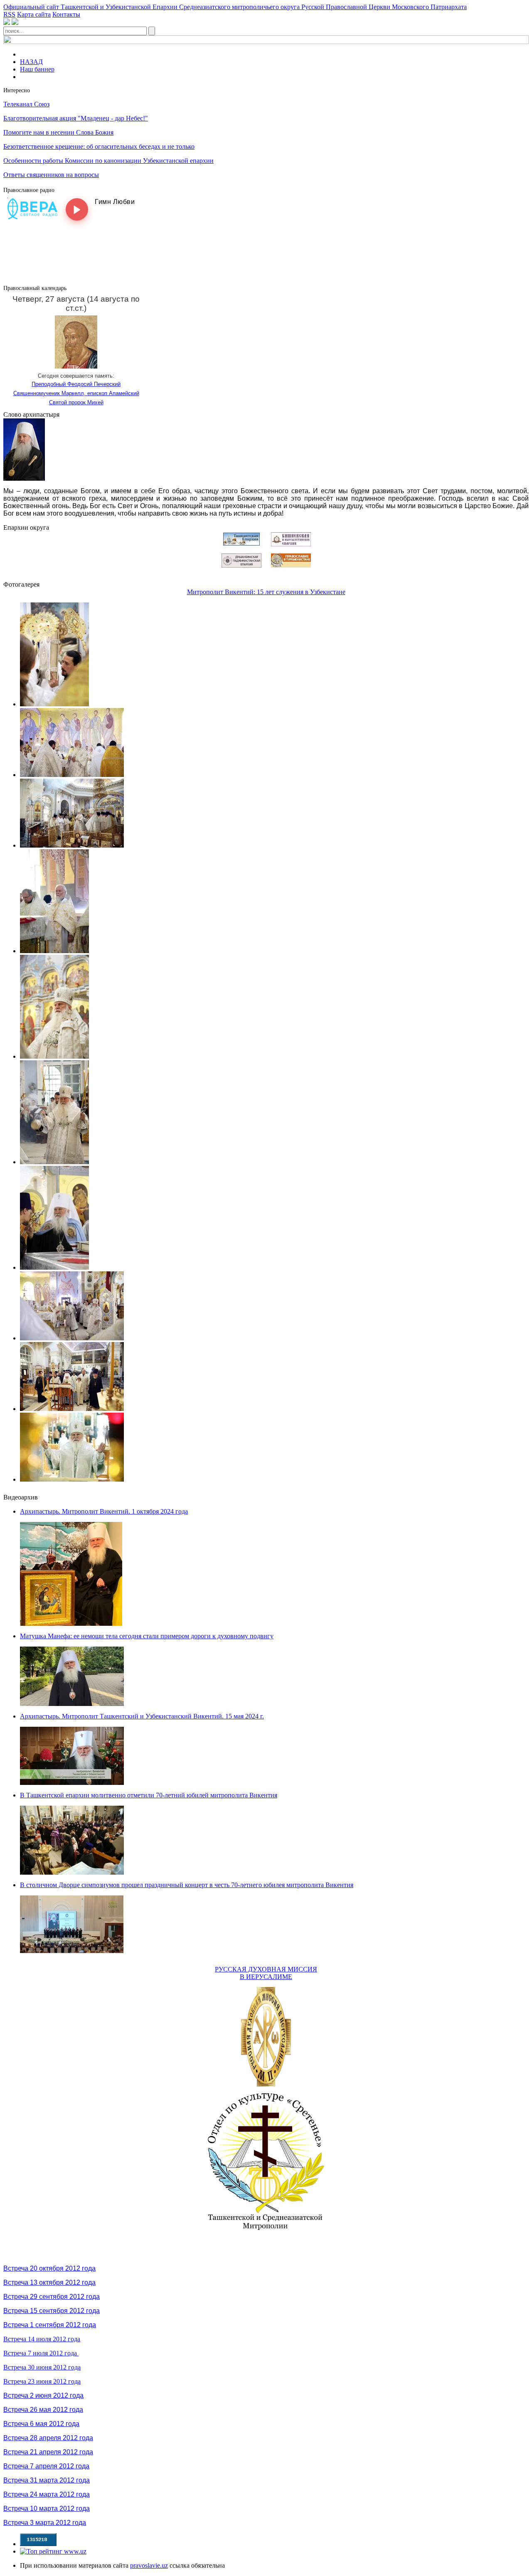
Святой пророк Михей (76, 402)
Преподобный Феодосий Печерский (76, 384)
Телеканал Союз (26, 104)
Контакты (66, 14)
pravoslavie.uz (149, 2565)
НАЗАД (31, 62)
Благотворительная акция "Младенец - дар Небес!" (76, 118)
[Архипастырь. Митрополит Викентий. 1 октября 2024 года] (71, 1624)
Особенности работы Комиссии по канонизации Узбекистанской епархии (108, 161)
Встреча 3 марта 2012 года (45, 2523)
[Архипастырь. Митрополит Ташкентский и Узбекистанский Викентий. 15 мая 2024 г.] (72, 1783)
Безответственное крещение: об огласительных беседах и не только (99, 146)
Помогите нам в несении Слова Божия (58, 132)
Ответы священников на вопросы (51, 175)
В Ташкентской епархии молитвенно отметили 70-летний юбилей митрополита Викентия (149, 1795)
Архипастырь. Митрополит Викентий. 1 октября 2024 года (104, 1511)
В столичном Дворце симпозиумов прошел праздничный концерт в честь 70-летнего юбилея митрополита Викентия (187, 1885)
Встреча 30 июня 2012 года (42, 2367)
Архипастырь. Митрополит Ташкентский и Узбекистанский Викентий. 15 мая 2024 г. (142, 1716)
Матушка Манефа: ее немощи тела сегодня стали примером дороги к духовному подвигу (147, 1636)
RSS (9, 14)
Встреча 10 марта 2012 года (47, 2508)
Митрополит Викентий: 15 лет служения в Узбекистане (266, 592)
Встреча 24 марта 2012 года (47, 2494)
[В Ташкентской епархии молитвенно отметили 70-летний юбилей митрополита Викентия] (72, 1872)
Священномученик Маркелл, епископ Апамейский (76, 393)
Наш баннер (37, 69)
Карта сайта (34, 14)
